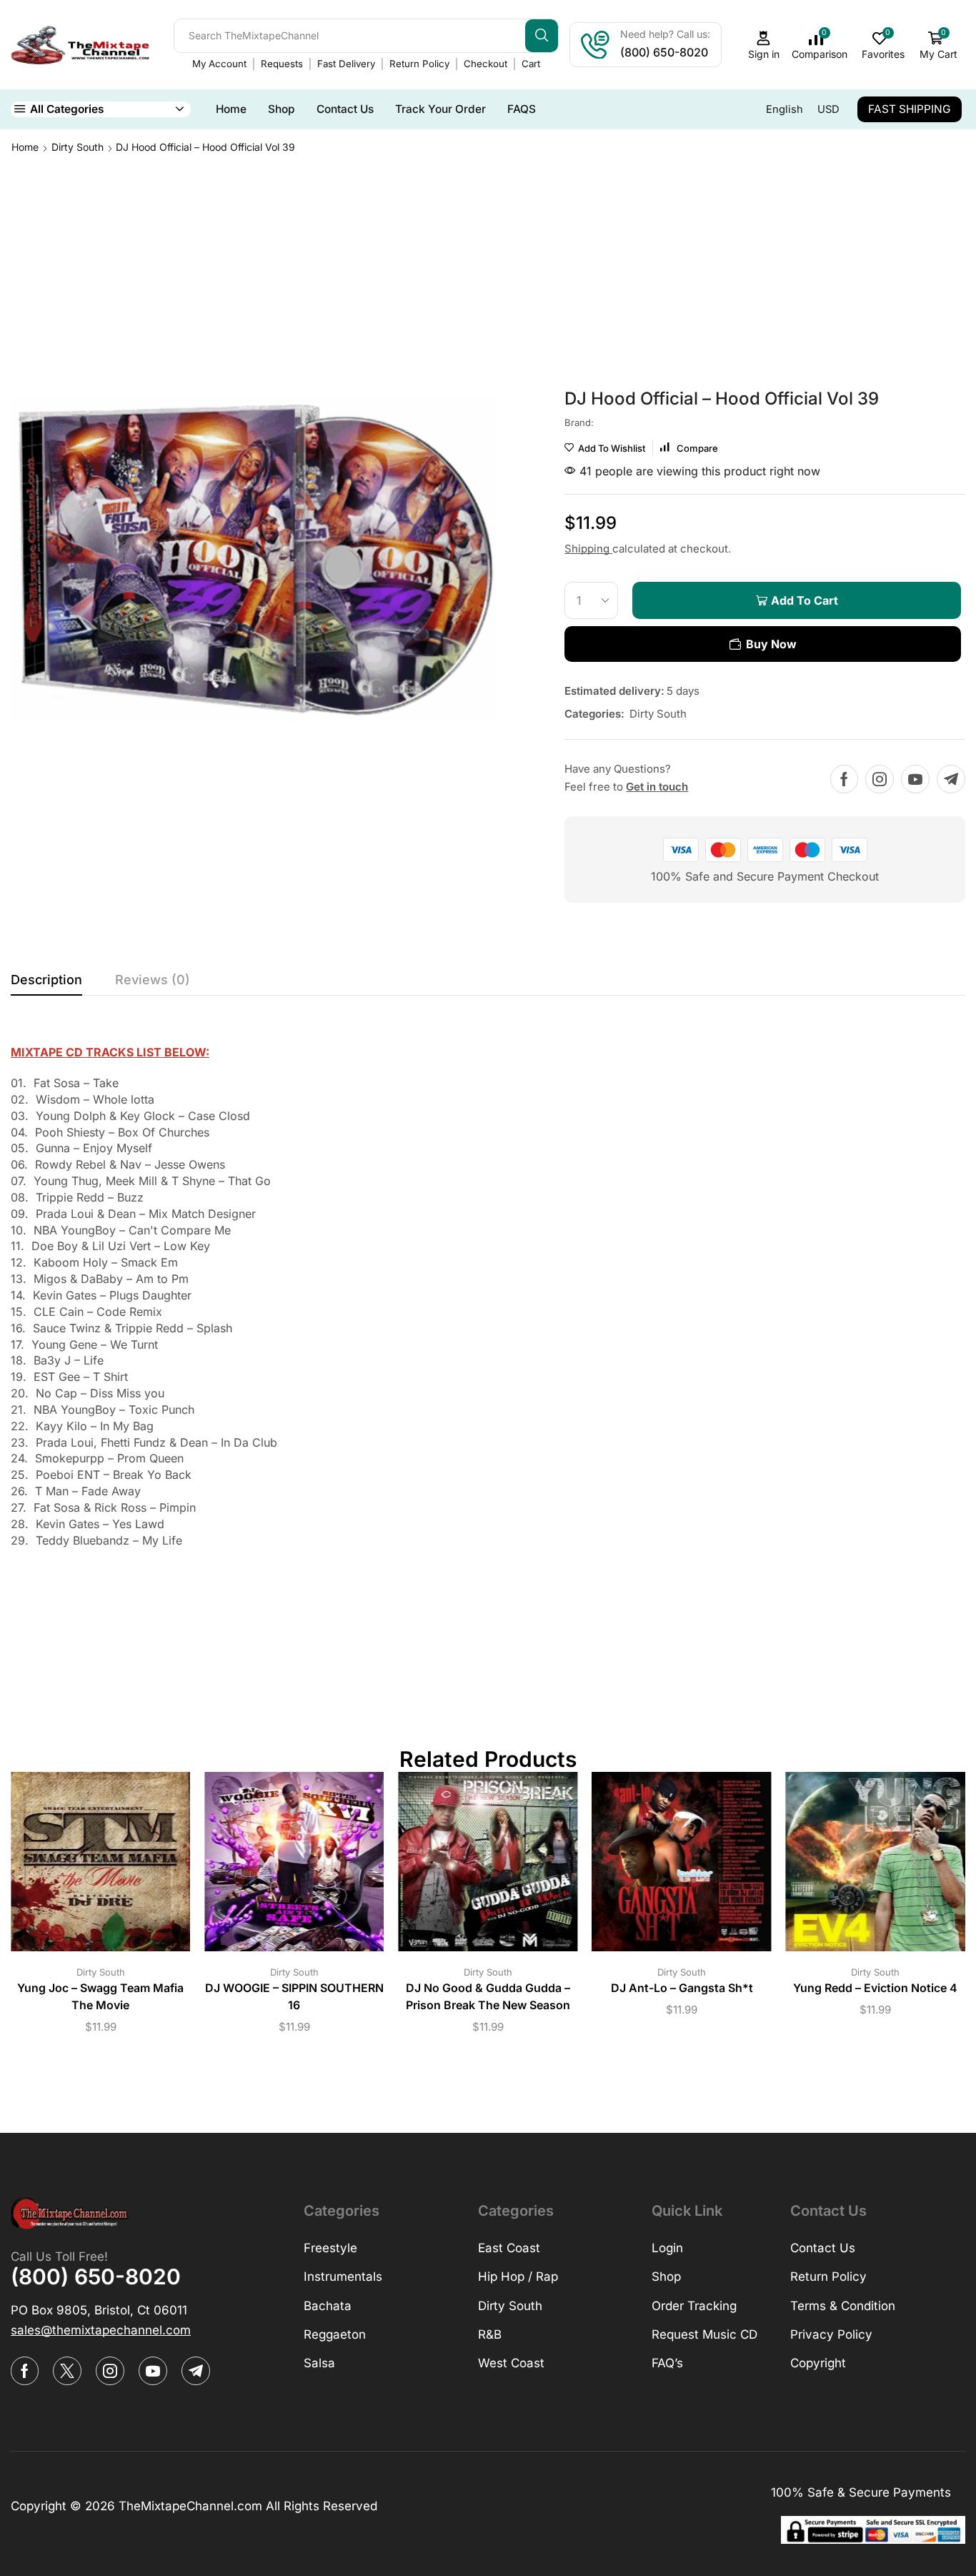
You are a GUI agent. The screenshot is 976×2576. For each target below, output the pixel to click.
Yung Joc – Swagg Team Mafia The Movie (100, 1997)
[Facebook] (844, 779)
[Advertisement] (488, 262)
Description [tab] (46, 980)
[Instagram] (880, 779)
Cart (531, 64)
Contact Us (345, 109)
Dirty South (78, 147)
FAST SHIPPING (910, 109)
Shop (282, 109)
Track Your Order (440, 109)
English (785, 109)
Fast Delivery (346, 64)
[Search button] (542, 36)
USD (828, 109)
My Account (219, 64)
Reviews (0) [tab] (153, 980)
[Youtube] (915, 779)
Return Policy (419, 64)
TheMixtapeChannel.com (190, 2506)
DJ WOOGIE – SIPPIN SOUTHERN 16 (294, 1997)
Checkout (485, 64)
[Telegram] (951, 779)
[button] (101, 2330)
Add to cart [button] (86, 1867)
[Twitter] (67, 2371)
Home (231, 109)
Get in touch (657, 787)
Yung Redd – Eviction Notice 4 (875, 1988)
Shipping (588, 549)
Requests (282, 64)
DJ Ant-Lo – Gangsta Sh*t (682, 1988)
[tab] (46, 984)
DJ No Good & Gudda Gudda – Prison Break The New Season (488, 1997)
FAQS (522, 109)
